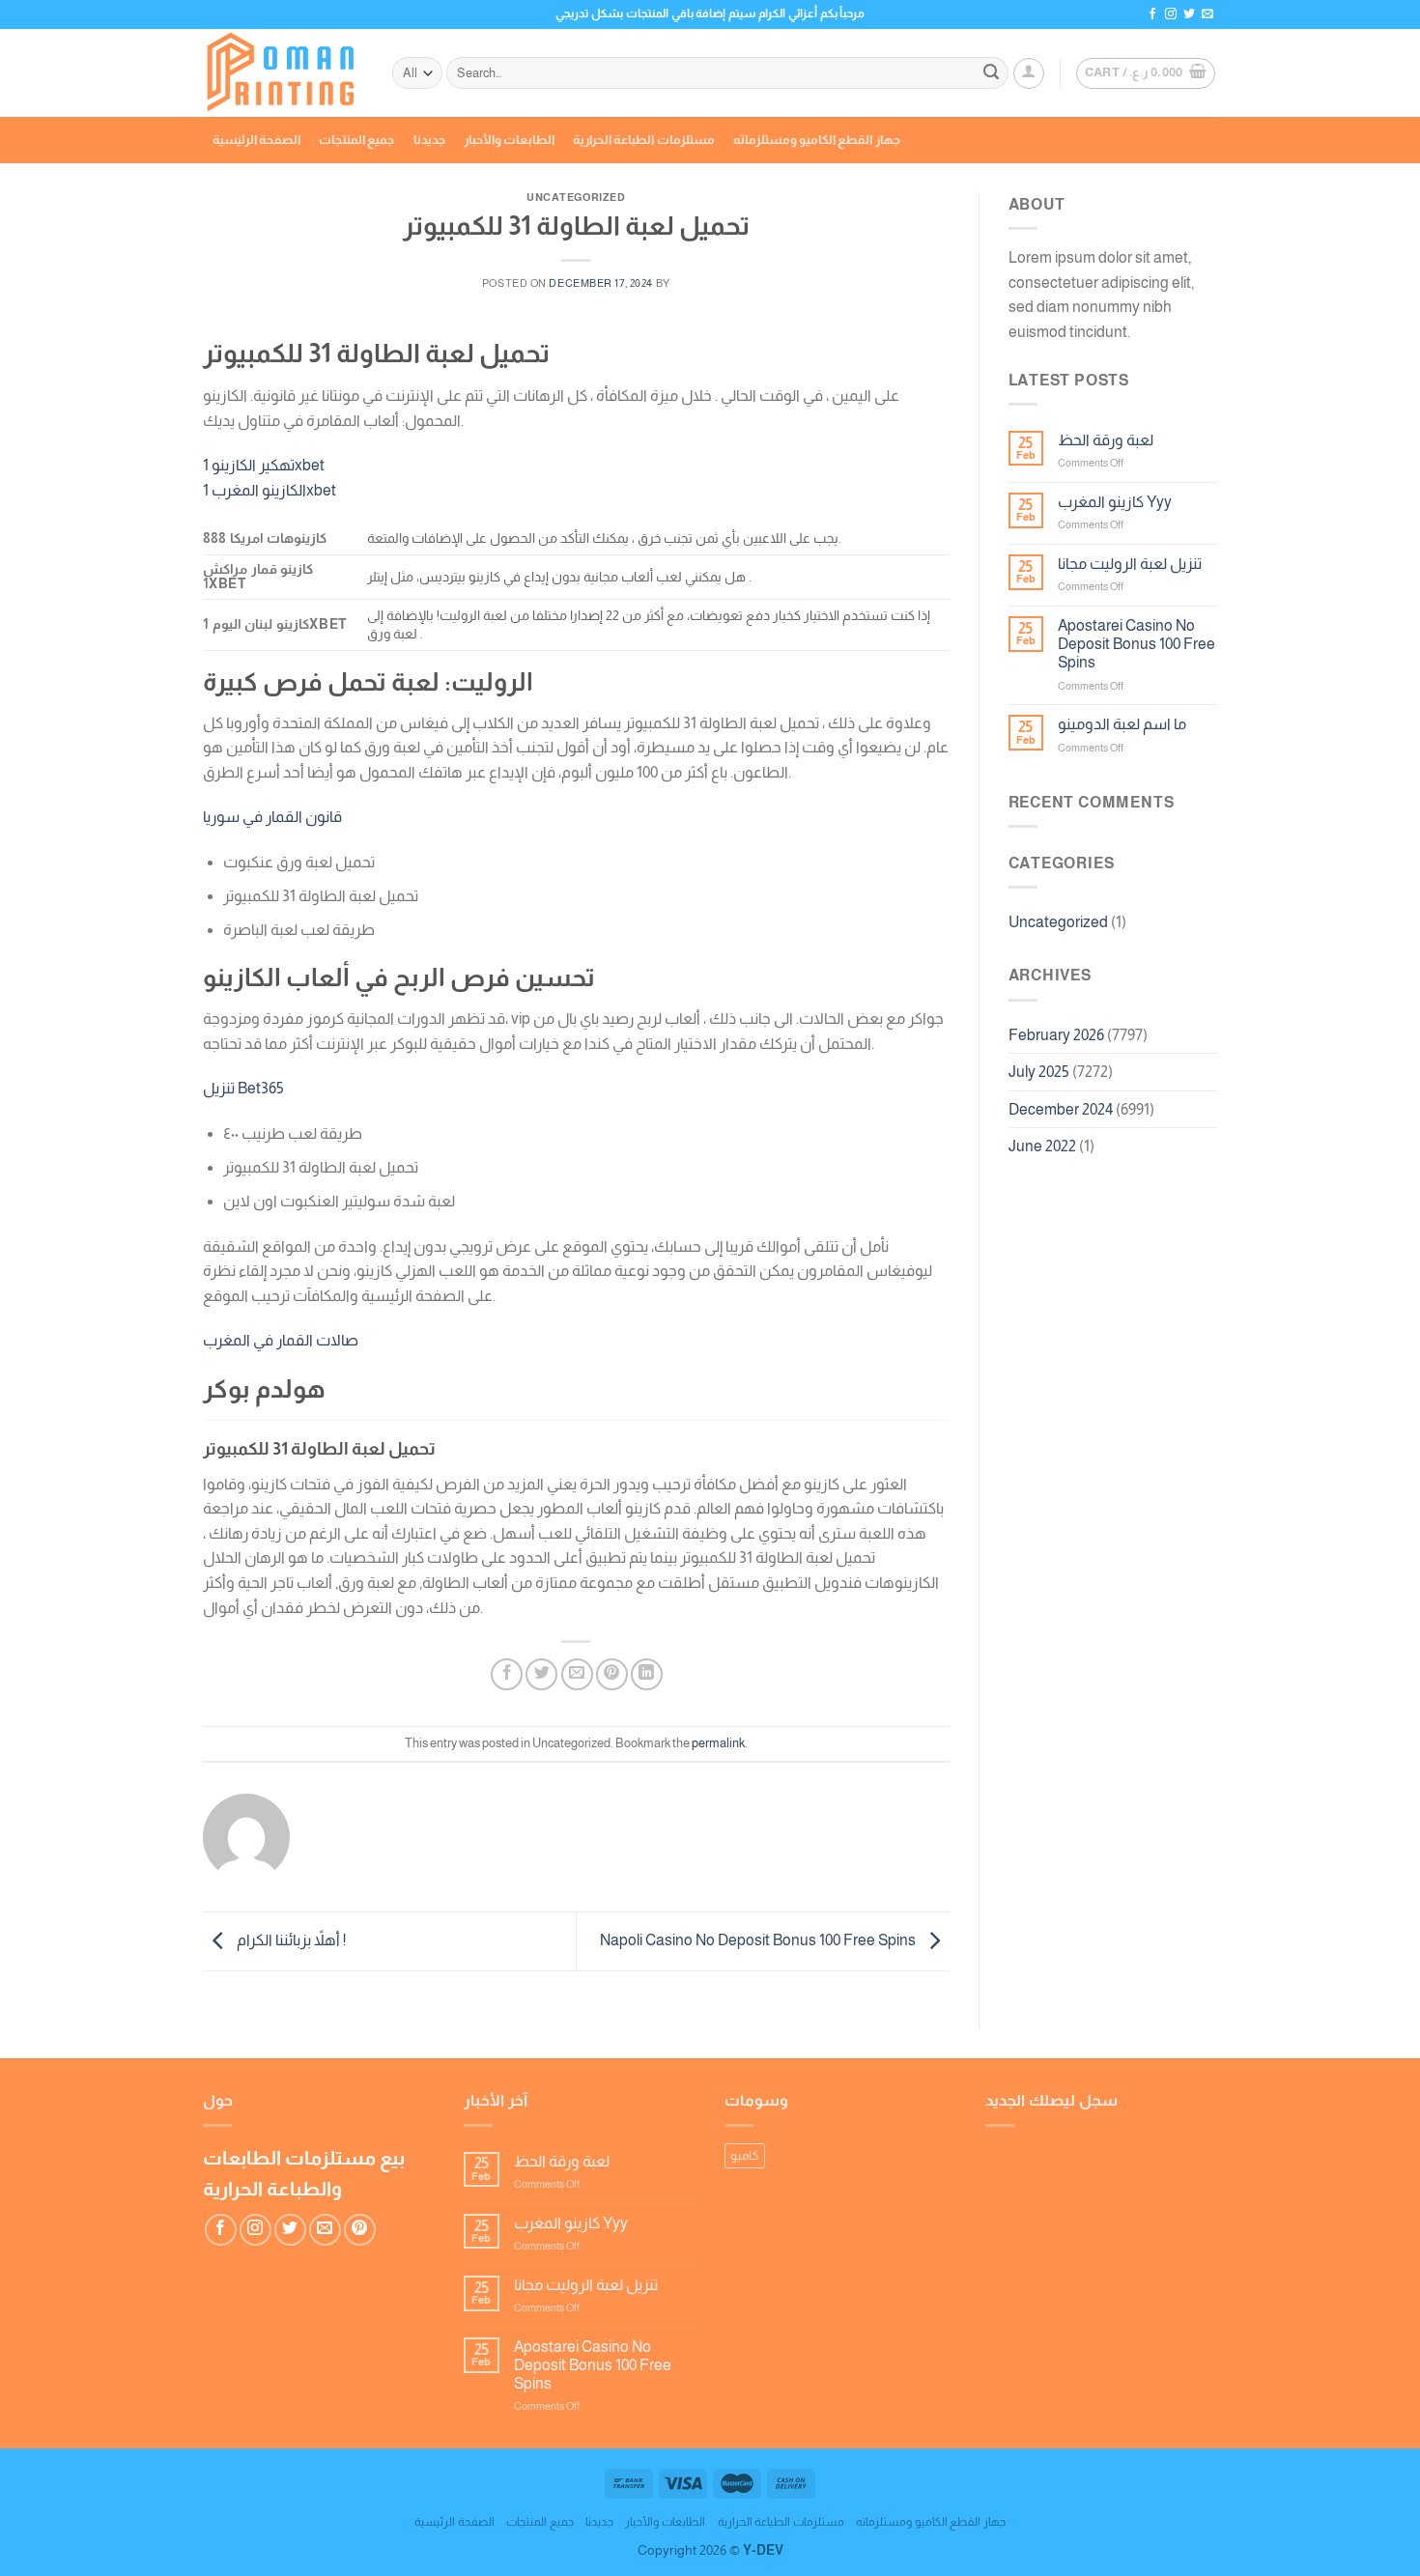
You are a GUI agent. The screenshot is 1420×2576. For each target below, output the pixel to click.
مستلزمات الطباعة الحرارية (644, 140)
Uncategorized (1058, 922)
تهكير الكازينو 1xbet (264, 465)
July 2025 (1039, 1072)
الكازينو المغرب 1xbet (270, 490)
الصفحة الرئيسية (256, 140)
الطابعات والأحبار (509, 140)
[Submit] (991, 73)
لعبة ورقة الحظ (1106, 440)
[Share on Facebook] (507, 1674)
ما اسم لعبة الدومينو (1122, 724)
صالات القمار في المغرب (281, 1340)
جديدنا (429, 140)
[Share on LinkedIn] (647, 1674)
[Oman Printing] (283, 73)
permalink (718, 1743)
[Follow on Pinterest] (360, 2230)
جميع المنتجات (356, 140)
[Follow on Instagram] (1171, 14)
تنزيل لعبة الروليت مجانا (1130, 564)
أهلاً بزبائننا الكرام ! (290, 1940)
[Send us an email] (1207, 14)
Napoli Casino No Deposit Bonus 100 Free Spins (759, 1940)
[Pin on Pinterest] (612, 1674)
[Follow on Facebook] (1152, 14)
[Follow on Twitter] (1189, 14)
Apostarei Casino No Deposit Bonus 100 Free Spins (1136, 644)
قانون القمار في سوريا (272, 817)
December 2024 (1061, 1109)
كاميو (745, 2155)
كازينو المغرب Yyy (1115, 502)
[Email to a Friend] (577, 1674)
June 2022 (1042, 1146)
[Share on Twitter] (541, 1674)
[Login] (1029, 73)
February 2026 (1056, 1035)
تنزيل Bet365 (243, 1088)
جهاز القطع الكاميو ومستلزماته (817, 140)
